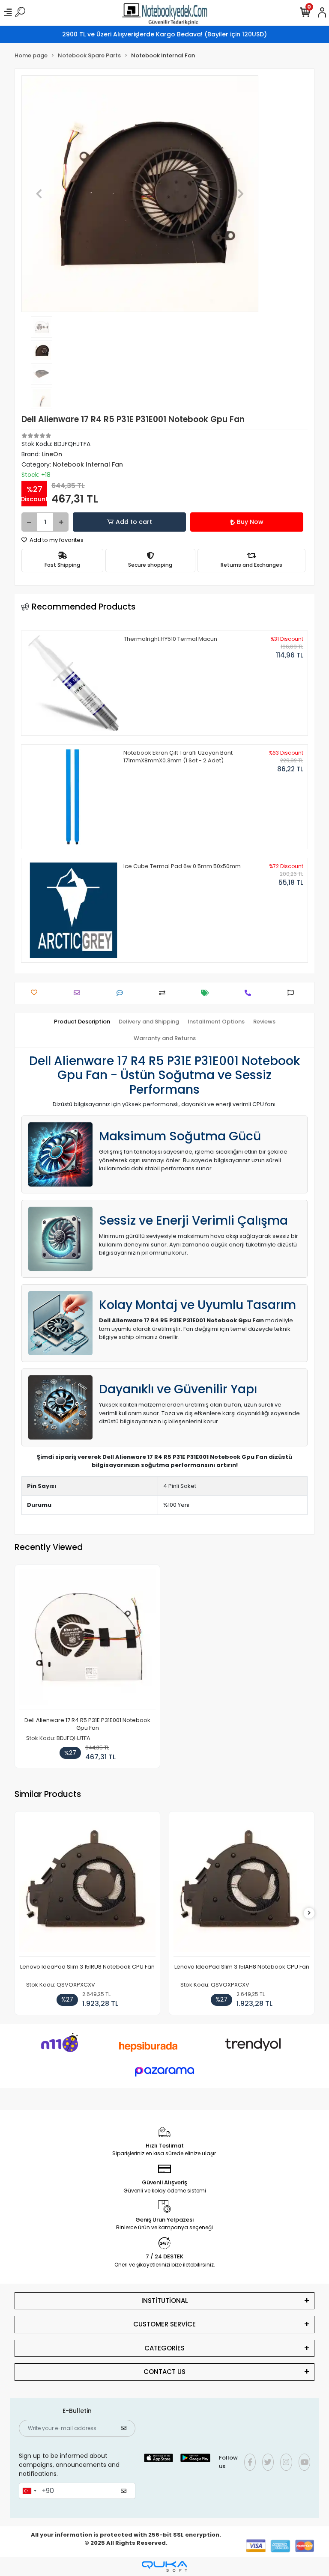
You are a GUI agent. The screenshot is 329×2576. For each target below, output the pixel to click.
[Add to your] (164, 993)
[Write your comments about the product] (122, 993)
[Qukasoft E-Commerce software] (164, 2566)
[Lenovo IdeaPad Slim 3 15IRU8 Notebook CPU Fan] (87, 1886)
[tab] (82, 1022)
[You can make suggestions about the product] (293, 993)
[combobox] (29, 2491)
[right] (309, 1913)
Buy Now (250, 522)
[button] (39, 194)
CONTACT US (164, 2372)
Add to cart (134, 522)
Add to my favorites (56, 540)
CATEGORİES (164, 2348)
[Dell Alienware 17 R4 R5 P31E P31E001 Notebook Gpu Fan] (87, 1640)
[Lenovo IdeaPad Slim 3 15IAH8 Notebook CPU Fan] (242, 1886)
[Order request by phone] (250, 993)
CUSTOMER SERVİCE (164, 2324)
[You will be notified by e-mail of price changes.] (207, 993)
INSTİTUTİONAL (165, 2301)
